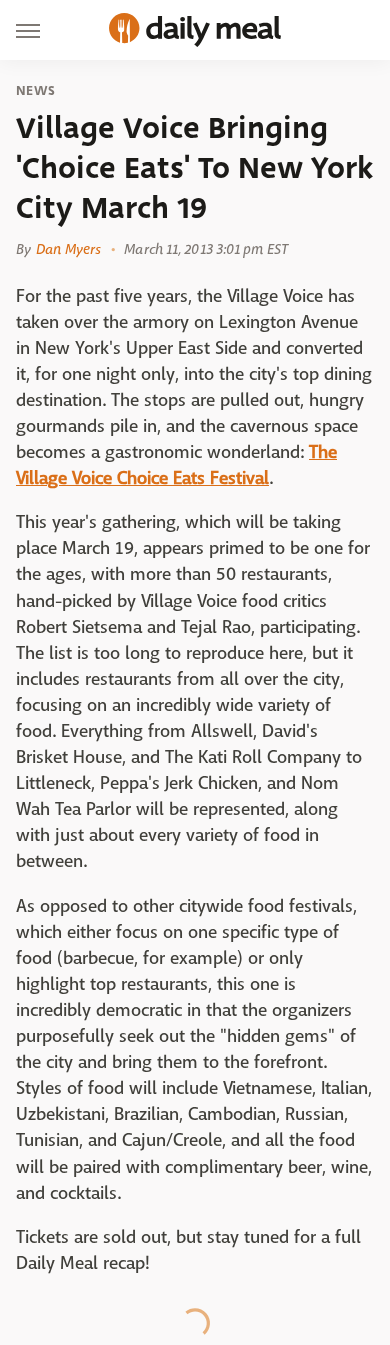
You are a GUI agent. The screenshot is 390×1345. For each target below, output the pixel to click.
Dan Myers (68, 249)
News (35, 91)
